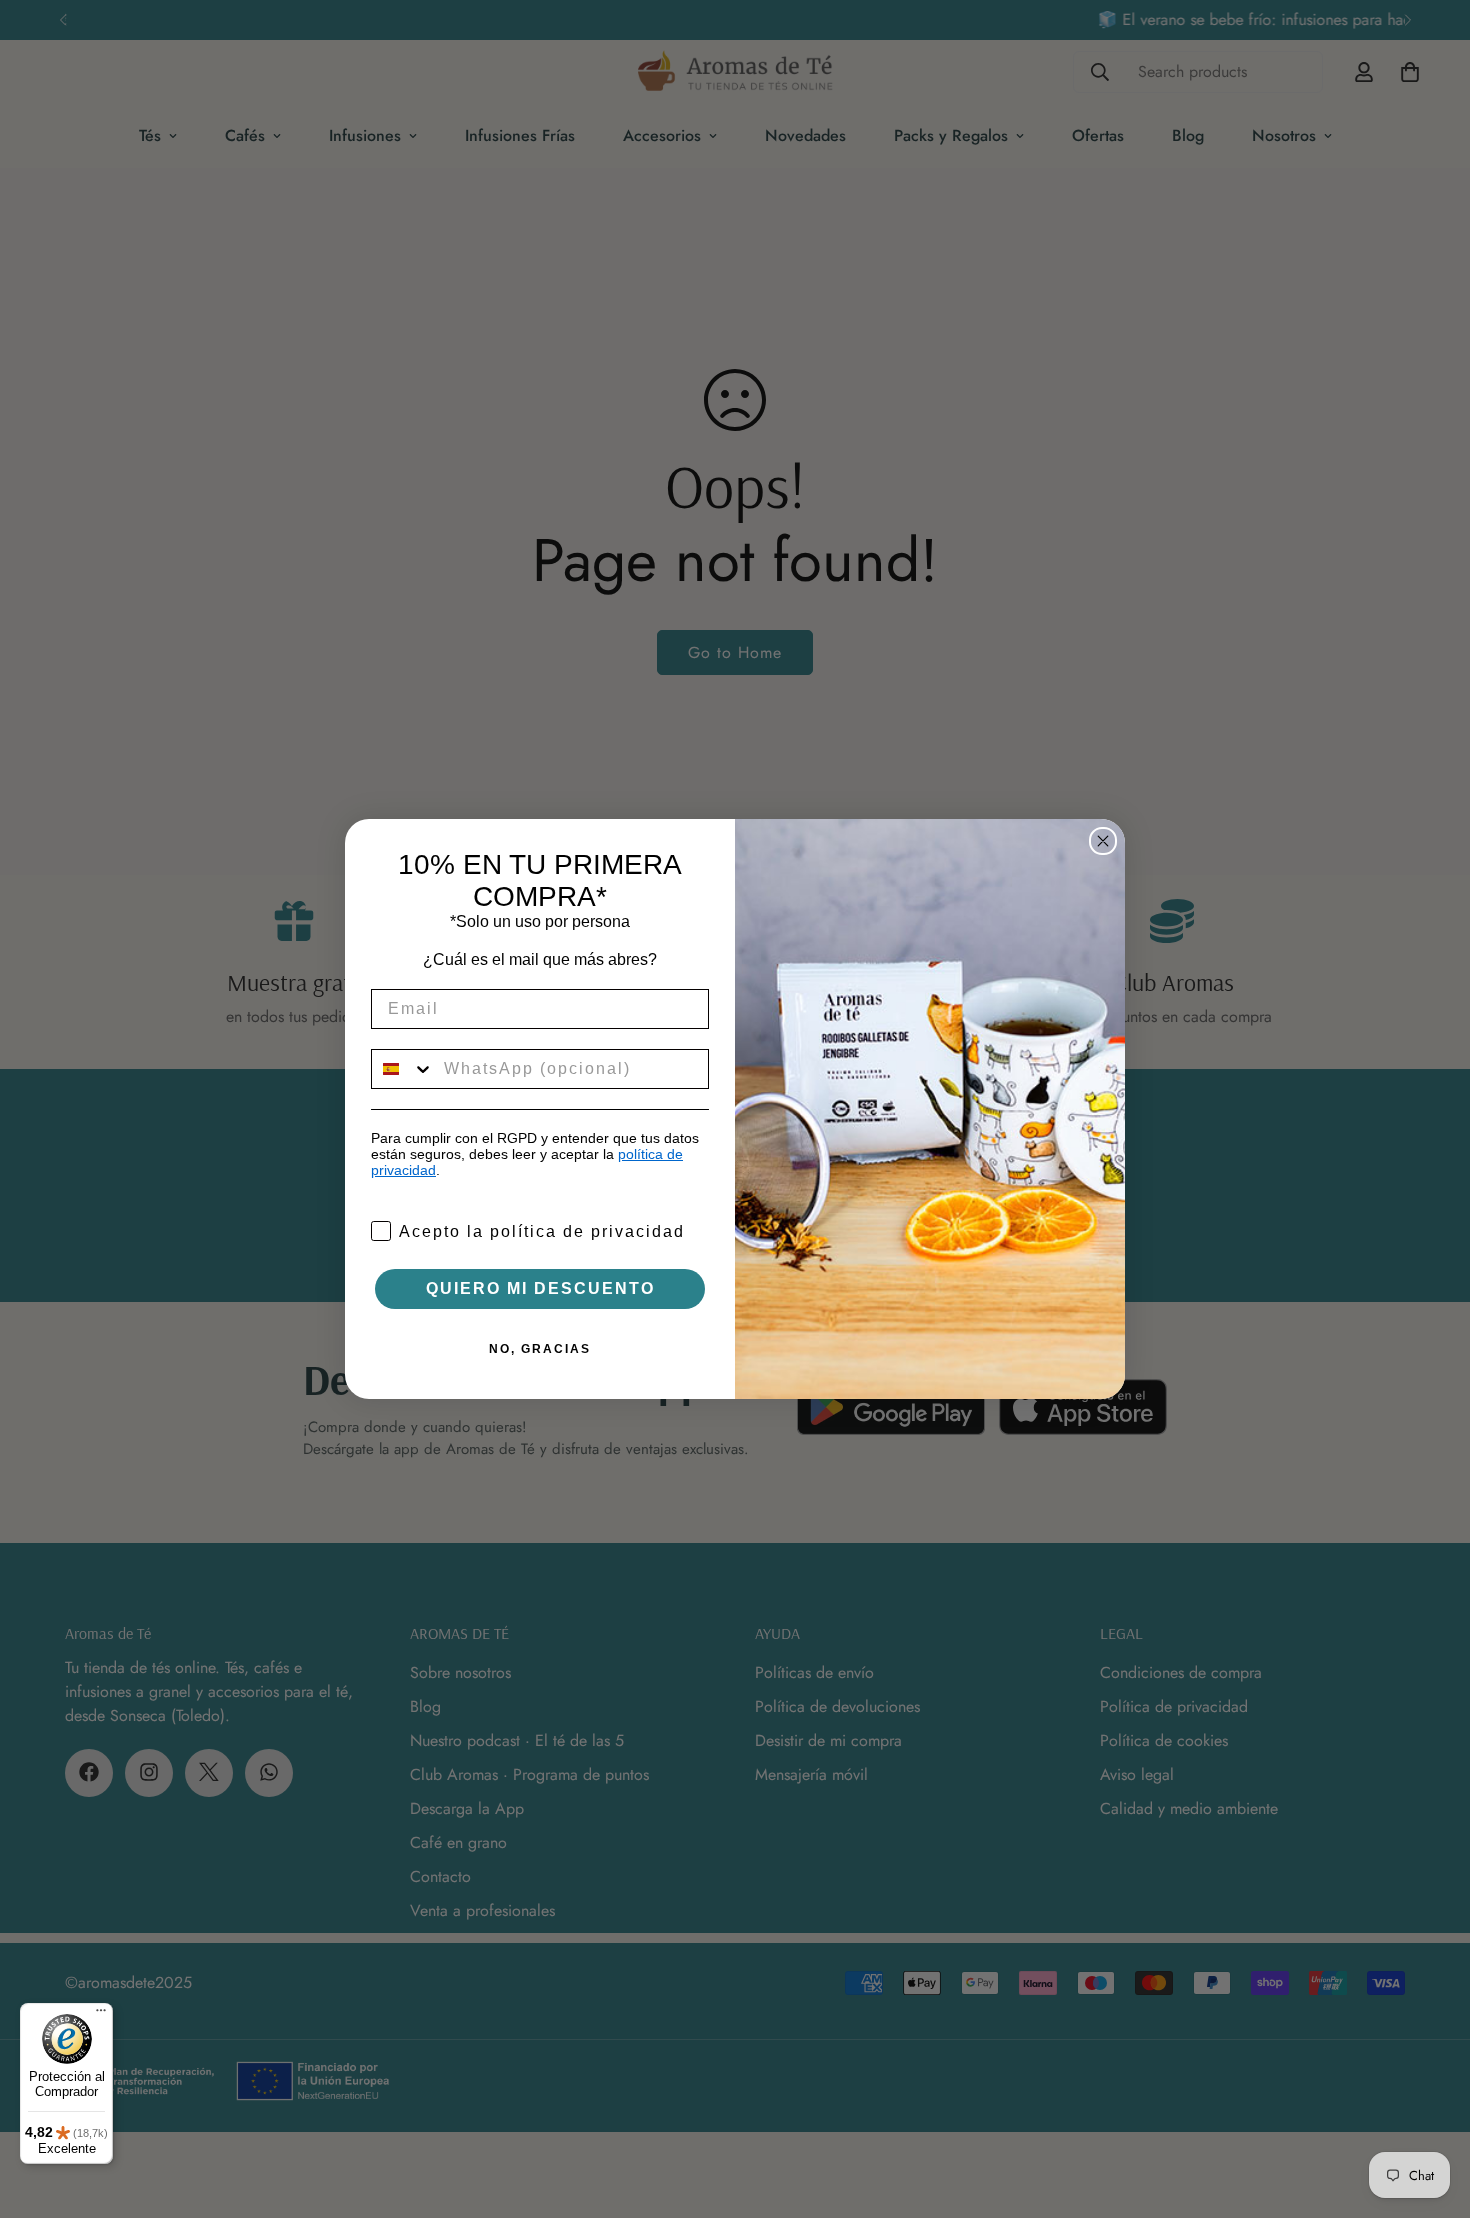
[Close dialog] (1103, 841)
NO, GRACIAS (540, 1349)
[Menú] (101, 2015)
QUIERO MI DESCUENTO (540, 1288)
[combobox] (403, 1069)
